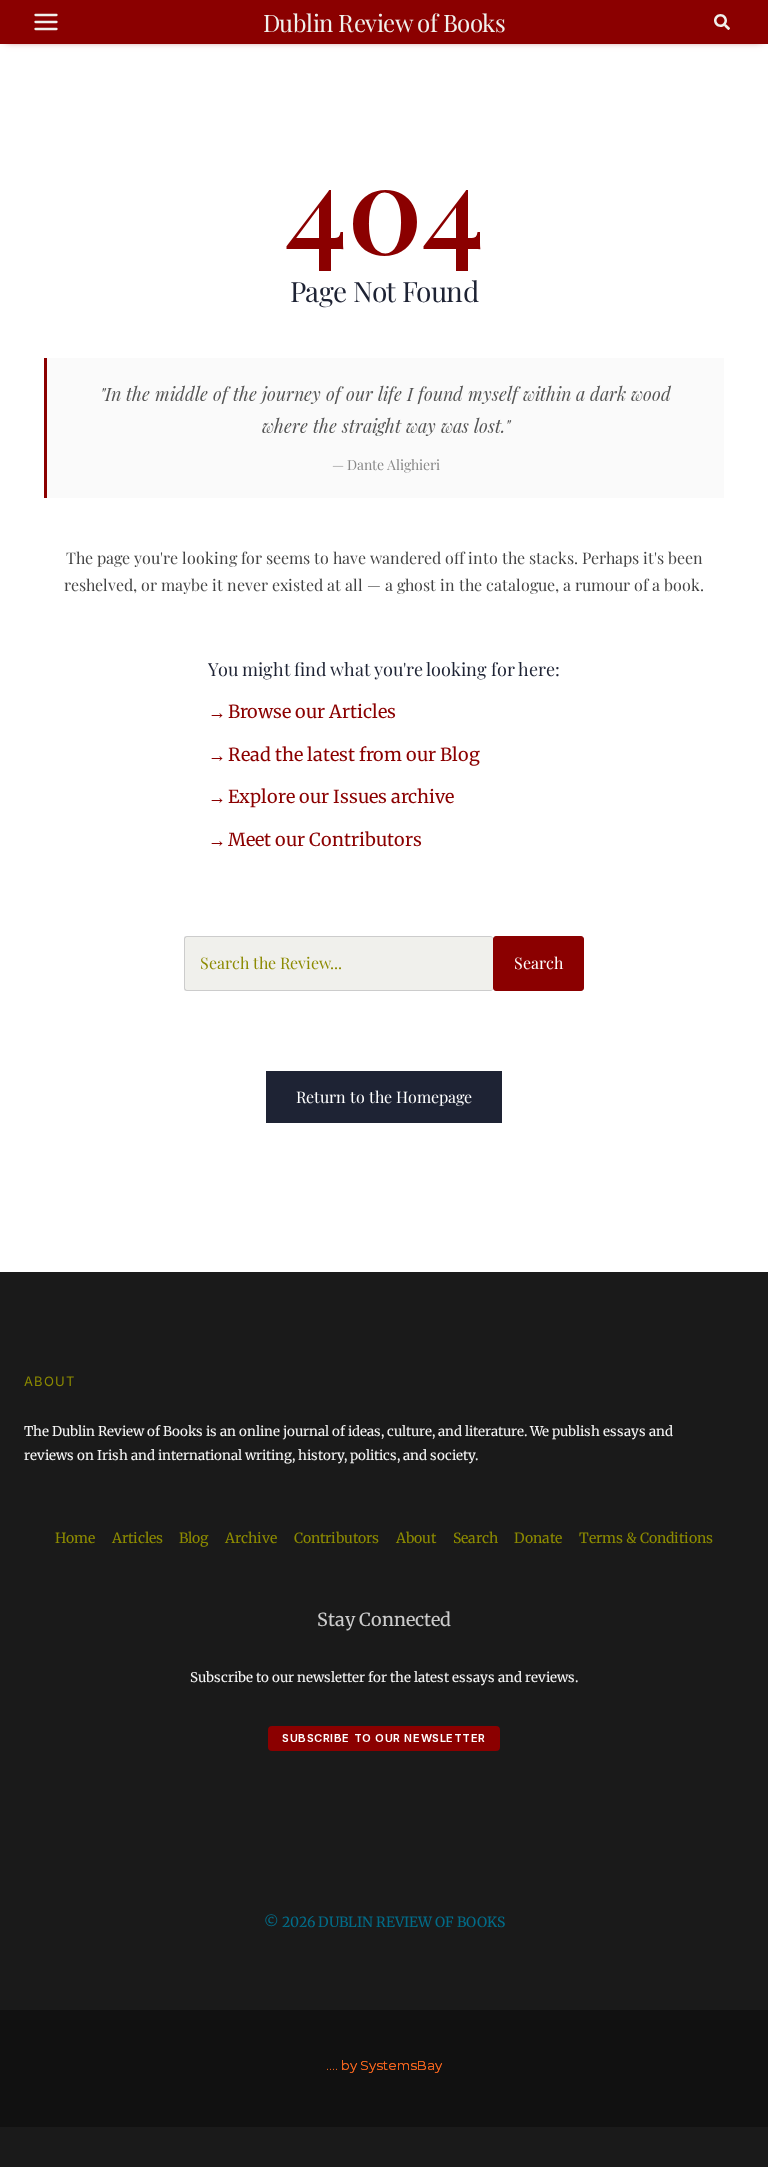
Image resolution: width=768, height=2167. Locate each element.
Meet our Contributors (325, 839)
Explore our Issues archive (341, 796)
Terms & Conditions (646, 1538)
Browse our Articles (312, 711)
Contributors (336, 1538)
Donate (538, 1538)
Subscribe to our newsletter (384, 1738)
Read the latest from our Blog (354, 754)
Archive (251, 1538)
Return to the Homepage (384, 1096)
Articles (137, 1538)
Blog (193, 1538)
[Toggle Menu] (46, 22)
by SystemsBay (391, 2065)
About (416, 1538)
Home (75, 1538)
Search (538, 962)
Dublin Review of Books (384, 22)
